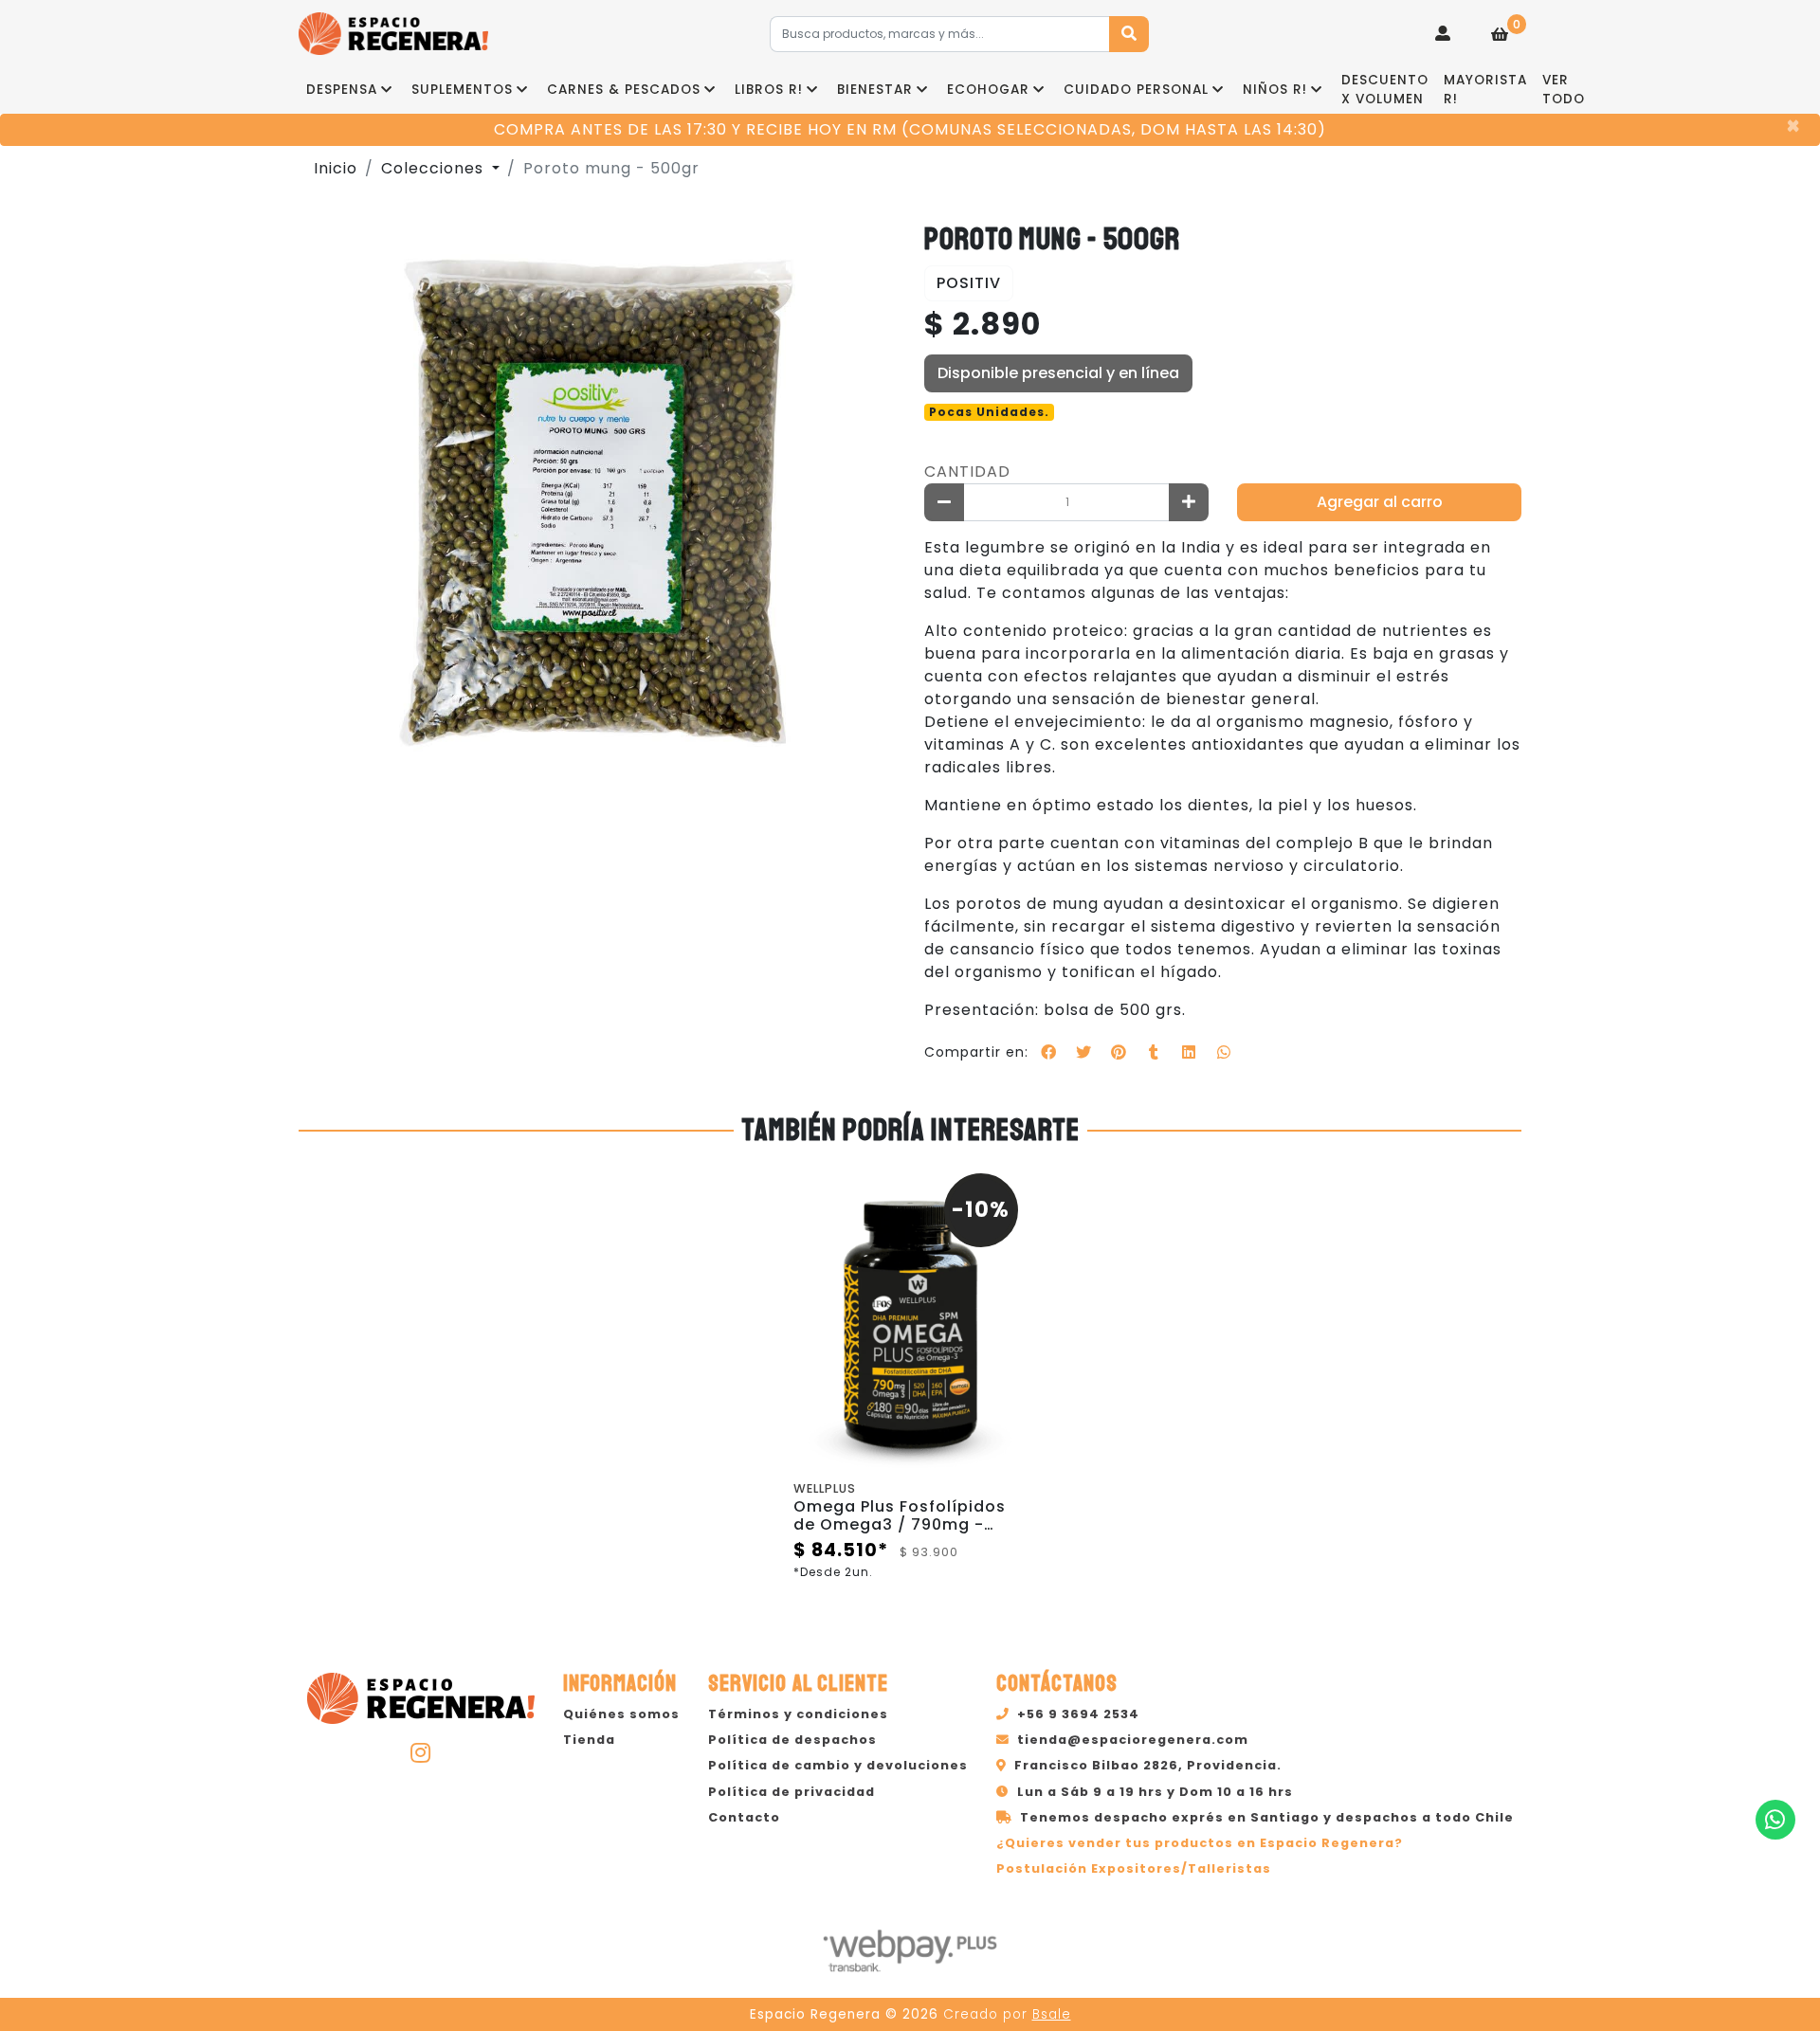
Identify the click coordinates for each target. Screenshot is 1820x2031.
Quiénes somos (621, 1714)
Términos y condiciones (798, 1714)
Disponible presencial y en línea (1058, 373)
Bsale (1052, 2014)
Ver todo (1564, 90)
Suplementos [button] (462, 90)
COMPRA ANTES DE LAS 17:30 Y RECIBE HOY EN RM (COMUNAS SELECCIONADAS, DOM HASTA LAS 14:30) (910, 129)
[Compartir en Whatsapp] (1224, 1052)
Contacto (744, 1817)
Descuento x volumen (1385, 90)
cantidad (967, 471)
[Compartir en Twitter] (1083, 1052)
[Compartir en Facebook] (1048, 1052)
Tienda (589, 1740)
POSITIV (969, 283)
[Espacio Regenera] (393, 34)
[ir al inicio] (421, 1696)
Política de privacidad (792, 1792)
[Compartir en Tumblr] (1154, 1052)
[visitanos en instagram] (421, 1752)
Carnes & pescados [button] (624, 90)
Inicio (336, 168)
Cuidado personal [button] (1136, 90)
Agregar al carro (1380, 502)
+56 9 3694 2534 (1078, 1714)
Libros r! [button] (769, 90)
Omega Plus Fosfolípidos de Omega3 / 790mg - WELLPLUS (900, 1524)
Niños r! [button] (1275, 90)
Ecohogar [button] (988, 90)
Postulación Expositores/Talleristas (1134, 1868)
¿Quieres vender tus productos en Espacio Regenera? (1200, 1843)
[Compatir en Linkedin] (1189, 1052)
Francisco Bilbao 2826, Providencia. (1148, 1765)
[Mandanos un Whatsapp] (1775, 1820)
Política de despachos (792, 1740)
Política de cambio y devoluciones (838, 1765)
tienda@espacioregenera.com (1133, 1740)
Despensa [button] (342, 90)
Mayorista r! (1485, 90)
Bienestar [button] (875, 90)
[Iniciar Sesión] (1443, 34)
